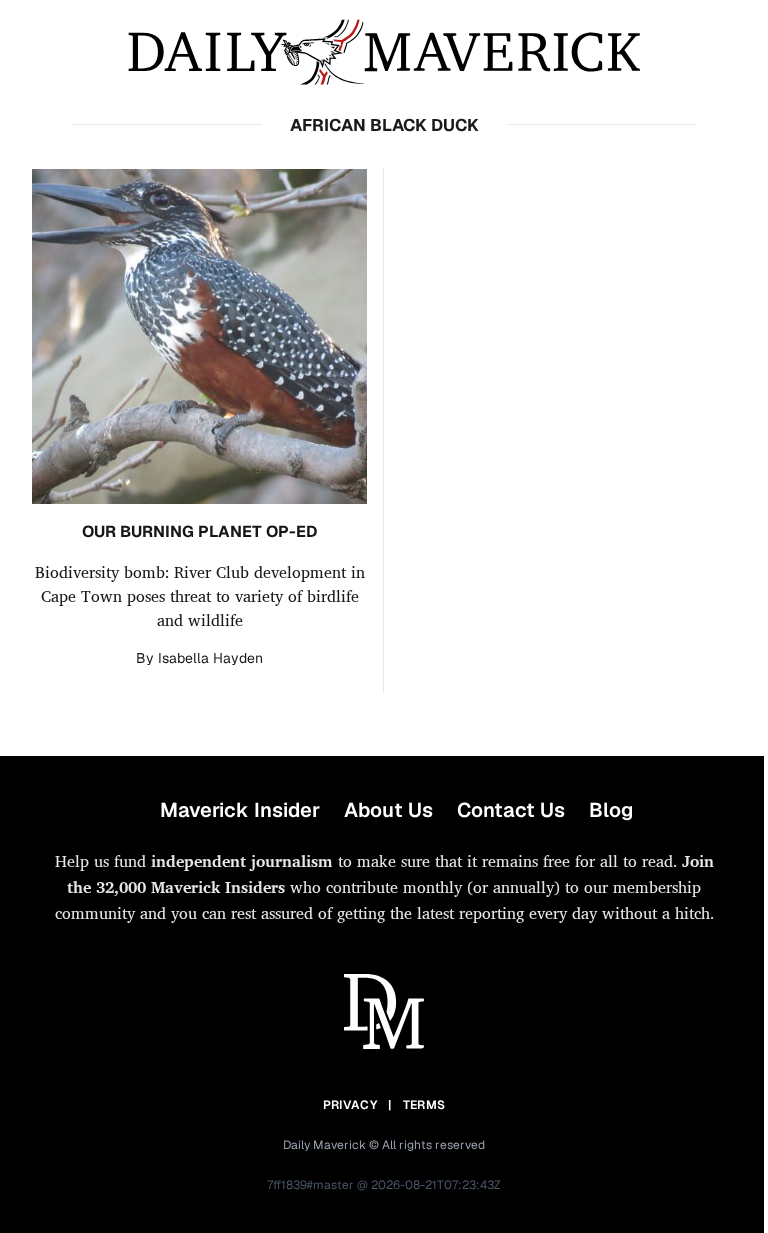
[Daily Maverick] (384, 52)
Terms (424, 1105)
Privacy (350, 1105)
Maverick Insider (240, 810)
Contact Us (511, 810)
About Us (388, 810)
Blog (611, 810)
